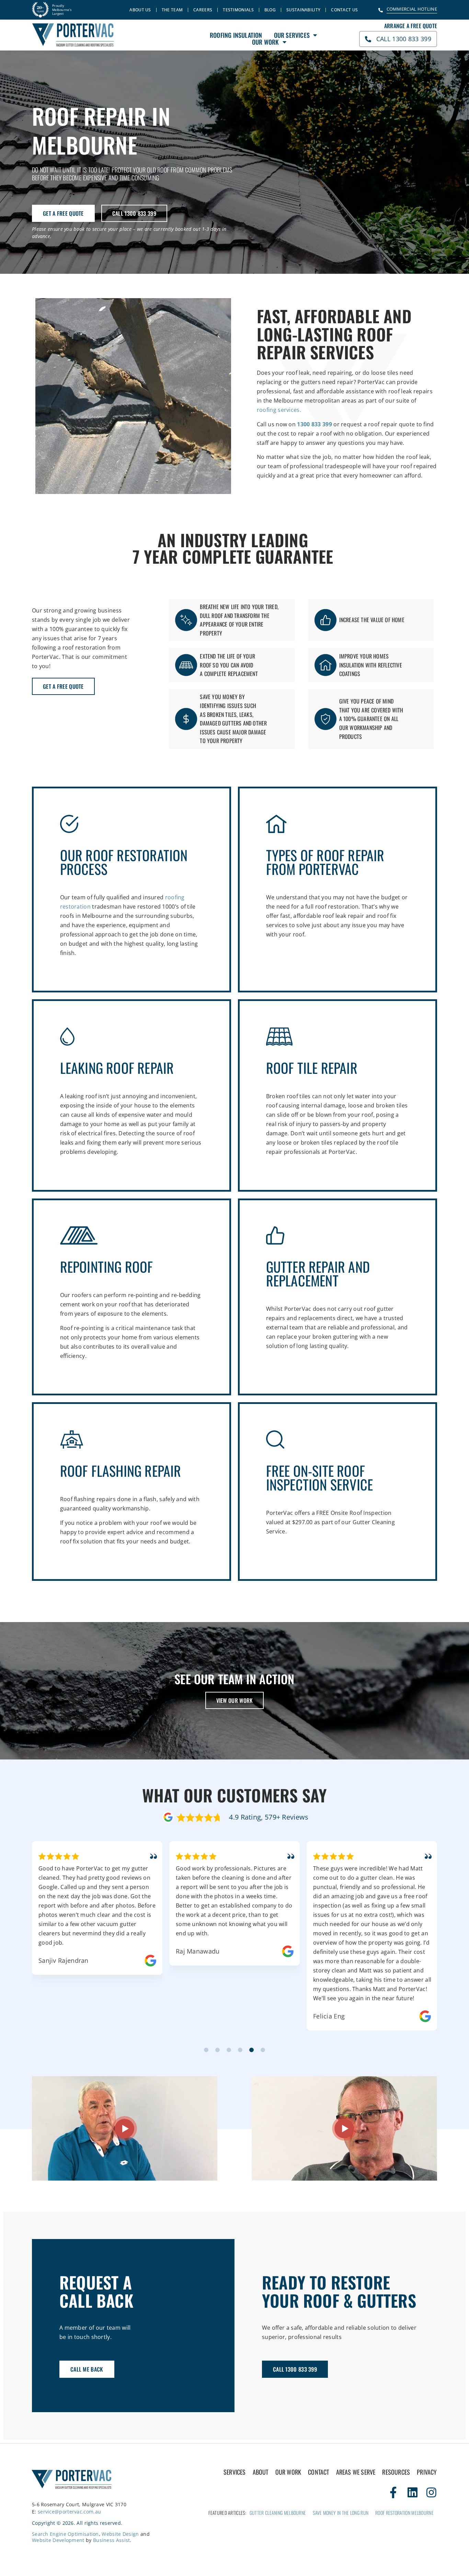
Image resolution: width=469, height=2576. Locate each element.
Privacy (427, 2472)
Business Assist (112, 2540)
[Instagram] (431, 2492)
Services (235, 2472)
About (261, 2472)
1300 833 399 (314, 424)
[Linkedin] (413, 2492)
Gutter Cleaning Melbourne (278, 2513)
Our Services (292, 35)
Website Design (120, 2534)
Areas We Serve (356, 2472)
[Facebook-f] (393, 2492)
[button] (206, 2050)
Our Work (266, 42)
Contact (318, 2472)
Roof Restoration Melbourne (404, 2513)
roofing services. (279, 410)
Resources (396, 2472)
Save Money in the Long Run (341, 2513)
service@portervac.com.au (69, 2512)
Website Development (58, 2540)
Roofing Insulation (236, 35)
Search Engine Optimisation (65, 2534)
